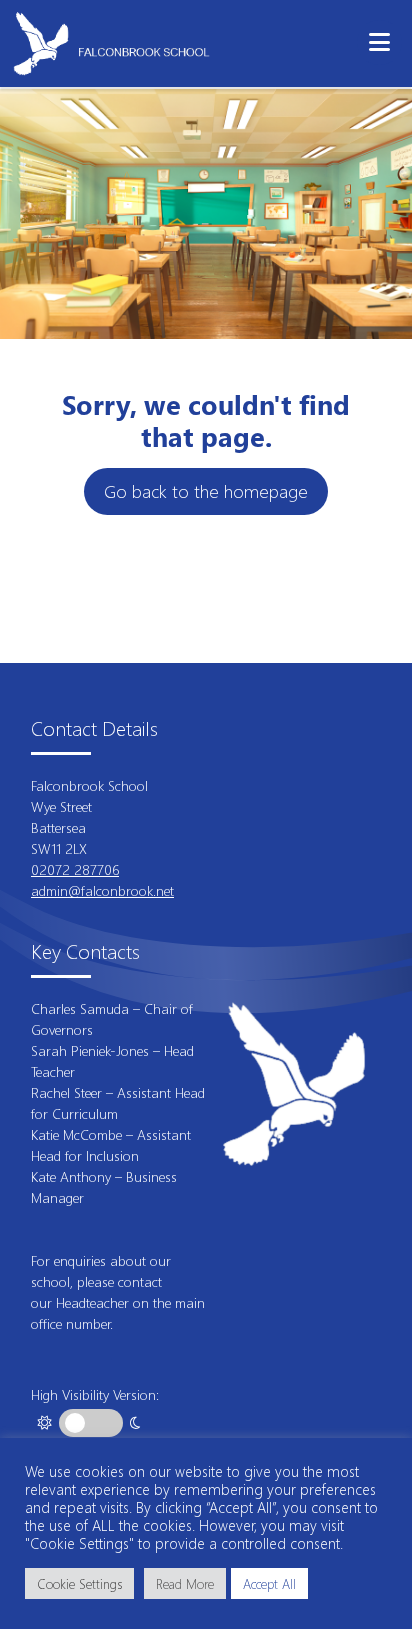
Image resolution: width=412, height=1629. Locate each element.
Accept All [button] (269, 1583)
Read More (185, 1583)
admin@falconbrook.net (102, 890)
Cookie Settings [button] (79, 1583)
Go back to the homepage (206, 491)
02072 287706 (75, 869)
